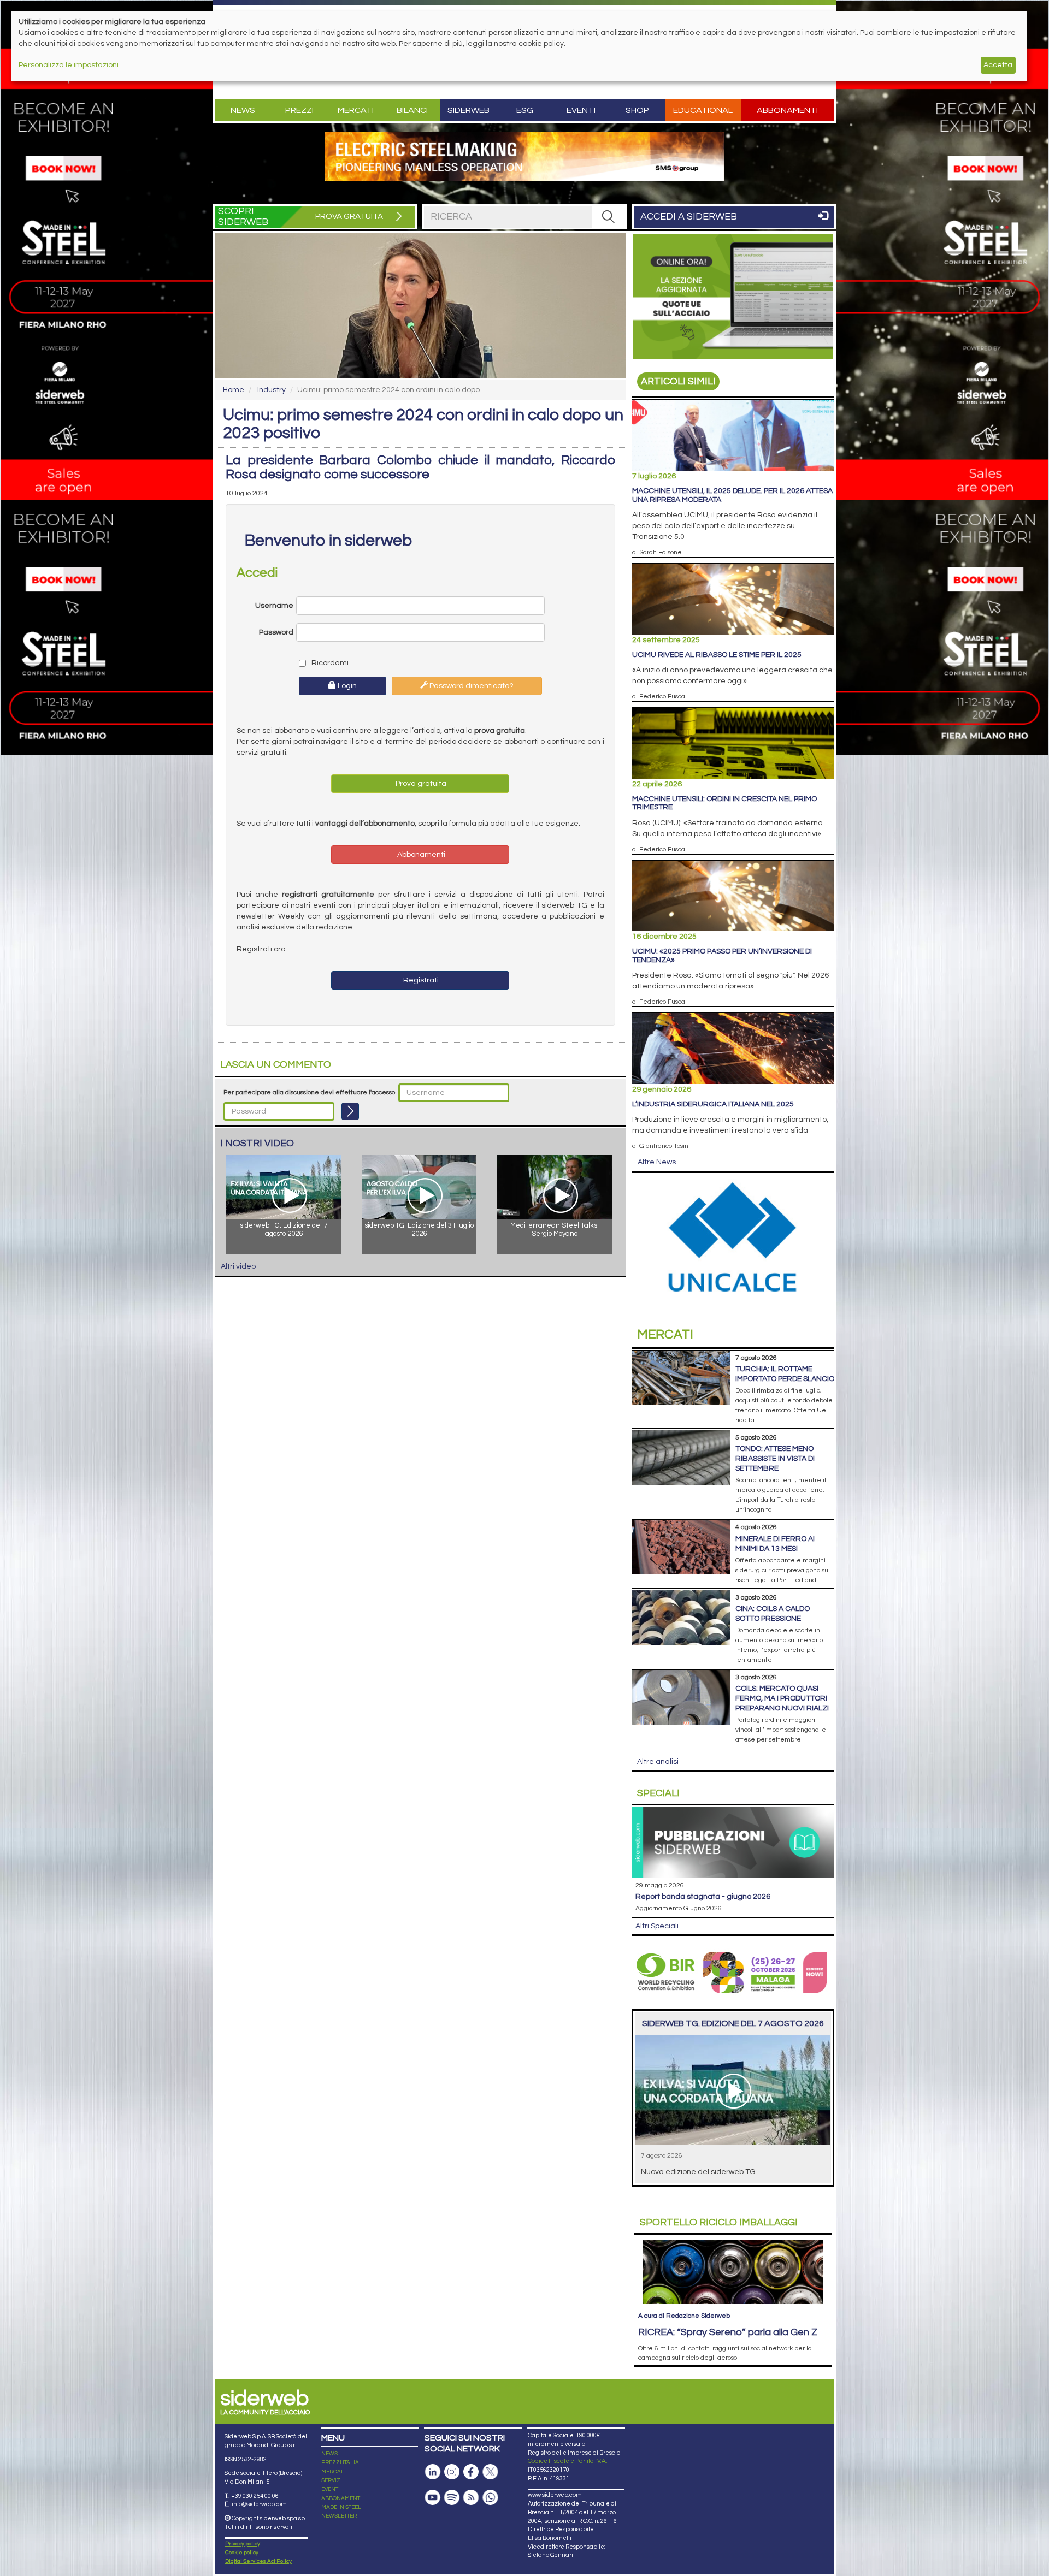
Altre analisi (658, 1762)
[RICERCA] (609, 217)
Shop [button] (637, 110)
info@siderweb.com (259, 2504)
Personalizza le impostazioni (69, 65)
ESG (525, 110)
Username (274, 606)
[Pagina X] (490, 2472)
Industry (272, 390)
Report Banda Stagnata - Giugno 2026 (703, 1897)
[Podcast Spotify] (452, 2498)
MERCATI (333, 2472)
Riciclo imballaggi (719, 2222)
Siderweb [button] (468, 110)
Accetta (998, 65)
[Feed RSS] (471, 2498)
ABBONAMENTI (341, 2498)
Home (234, 390)
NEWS (329, 2454)
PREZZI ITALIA (340, 2462)
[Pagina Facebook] (471, 2472)
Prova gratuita (420, 784)
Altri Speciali (657, 1926)
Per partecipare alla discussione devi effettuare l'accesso (309, 1092)
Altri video (238, 1266)
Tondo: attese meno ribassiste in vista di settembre (775, 1459)
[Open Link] (524, 157)
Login (346, 686)
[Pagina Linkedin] (433, 2472)
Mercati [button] (356, 110)
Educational (703, 110)
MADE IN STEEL (341, 2507)
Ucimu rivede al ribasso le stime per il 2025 (717, 655)
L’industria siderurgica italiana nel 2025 (713, 1104)
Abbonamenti (787, 110)
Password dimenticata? (471, 686)
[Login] (350, 1111)
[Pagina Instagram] (452, 2472)
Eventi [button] (581, 110)
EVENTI (331, 2489)
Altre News (657, 1162)
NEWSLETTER (339, 2516)
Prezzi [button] (299, 110)
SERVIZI (332, 2480)
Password (276, 632)
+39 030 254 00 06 (255, 2496)
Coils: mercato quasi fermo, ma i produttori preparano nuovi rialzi (782, 1698)
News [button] (243, 110)
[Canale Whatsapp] (490, 2498)
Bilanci (412, 110)
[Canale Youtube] (433, 2498)
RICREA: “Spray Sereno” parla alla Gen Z (728, 2332)
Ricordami (329, 663)
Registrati (420, 980)
